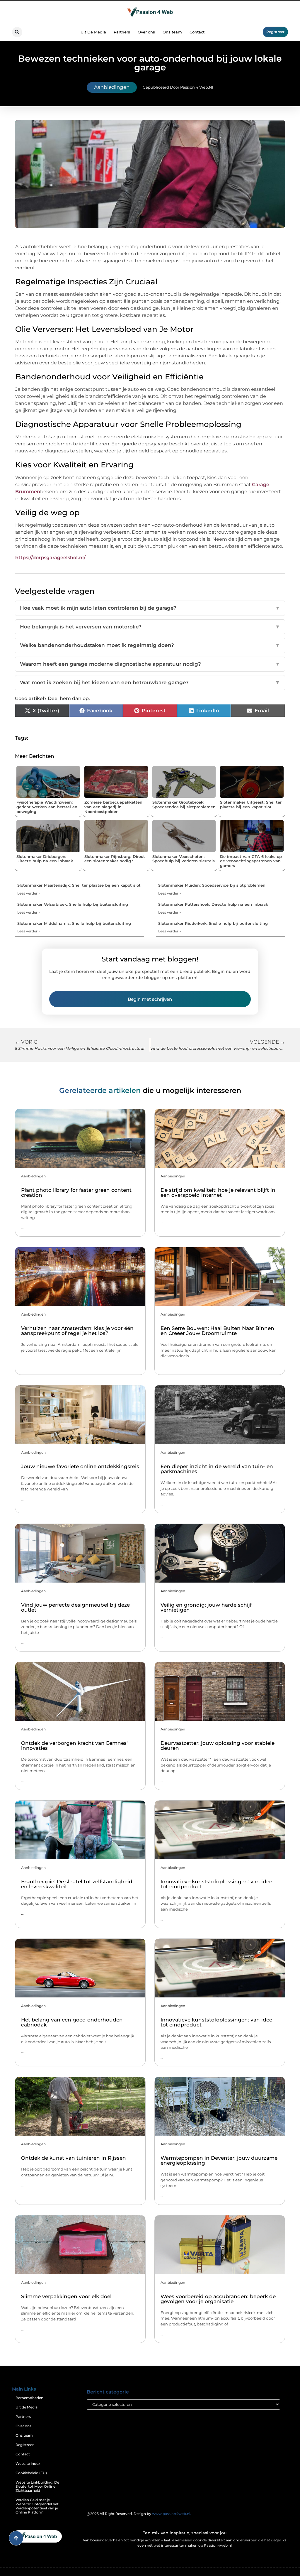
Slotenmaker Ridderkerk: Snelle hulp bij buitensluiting (213, 923)
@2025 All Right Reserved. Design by (139, 2514)
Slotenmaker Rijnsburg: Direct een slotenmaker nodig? (115, 859)
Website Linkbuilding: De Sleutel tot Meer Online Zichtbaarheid (37, 2486)
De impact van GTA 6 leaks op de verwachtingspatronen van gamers (251, 861)
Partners (122, 32)
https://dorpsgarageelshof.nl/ (50, 558)
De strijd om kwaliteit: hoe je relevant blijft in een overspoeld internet (218, 1193)
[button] (17, 32)
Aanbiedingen (112, 87)
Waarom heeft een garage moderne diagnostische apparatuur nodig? (150, 664)
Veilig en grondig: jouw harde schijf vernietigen (206, 1607)
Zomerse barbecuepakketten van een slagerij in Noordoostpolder (113, 807)
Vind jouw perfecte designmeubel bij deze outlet (75, 1607)
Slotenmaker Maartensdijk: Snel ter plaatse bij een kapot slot (79, 885)
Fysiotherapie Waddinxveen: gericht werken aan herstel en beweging (47, 807)
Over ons (146, 32)
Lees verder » (29, 893)
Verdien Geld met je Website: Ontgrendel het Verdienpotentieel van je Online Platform (37, 2506)
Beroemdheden (29, 2398)
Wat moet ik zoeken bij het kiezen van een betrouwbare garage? (150, 682)
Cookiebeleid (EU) (31, 2473)
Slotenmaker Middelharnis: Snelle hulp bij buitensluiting (74, 923)
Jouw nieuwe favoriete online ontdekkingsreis (80, 1466)
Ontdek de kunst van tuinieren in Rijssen (74, 2158)
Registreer (25, 2445)
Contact (197, 32)
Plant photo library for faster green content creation (76, 1193)
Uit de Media (27, 2407)
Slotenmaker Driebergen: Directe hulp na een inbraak (45, 859)
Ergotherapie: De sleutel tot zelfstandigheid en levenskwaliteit (77, 1884)
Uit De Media (93, 32)
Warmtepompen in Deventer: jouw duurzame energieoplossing (219, 2160)
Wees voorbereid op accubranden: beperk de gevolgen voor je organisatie (218, 2299)
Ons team (172, 32)
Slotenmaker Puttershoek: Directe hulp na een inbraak (213, 904)
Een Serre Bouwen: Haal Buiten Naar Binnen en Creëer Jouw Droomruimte (217, 1331)
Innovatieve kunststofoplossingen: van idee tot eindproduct (216, 1884)
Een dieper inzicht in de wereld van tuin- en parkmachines (217, 1469)
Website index (28, 2463)
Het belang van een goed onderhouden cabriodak (72, 2022)
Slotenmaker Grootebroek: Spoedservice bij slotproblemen (184, 804)
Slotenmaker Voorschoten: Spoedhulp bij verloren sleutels (184, 859)
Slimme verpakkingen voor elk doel (66, 2296)
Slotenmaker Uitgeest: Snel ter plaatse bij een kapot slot (251, 804)
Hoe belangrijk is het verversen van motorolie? (150, 627)
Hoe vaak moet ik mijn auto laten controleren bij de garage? (150, 608)
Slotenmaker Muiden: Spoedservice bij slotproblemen (212, 885)
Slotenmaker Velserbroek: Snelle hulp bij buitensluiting (73, 904)
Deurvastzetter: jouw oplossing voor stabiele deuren (218, 1746)
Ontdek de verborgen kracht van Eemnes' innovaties (74, 1746)
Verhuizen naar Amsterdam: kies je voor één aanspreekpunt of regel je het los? (77, 1331)
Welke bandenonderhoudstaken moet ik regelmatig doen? (150, 645)
